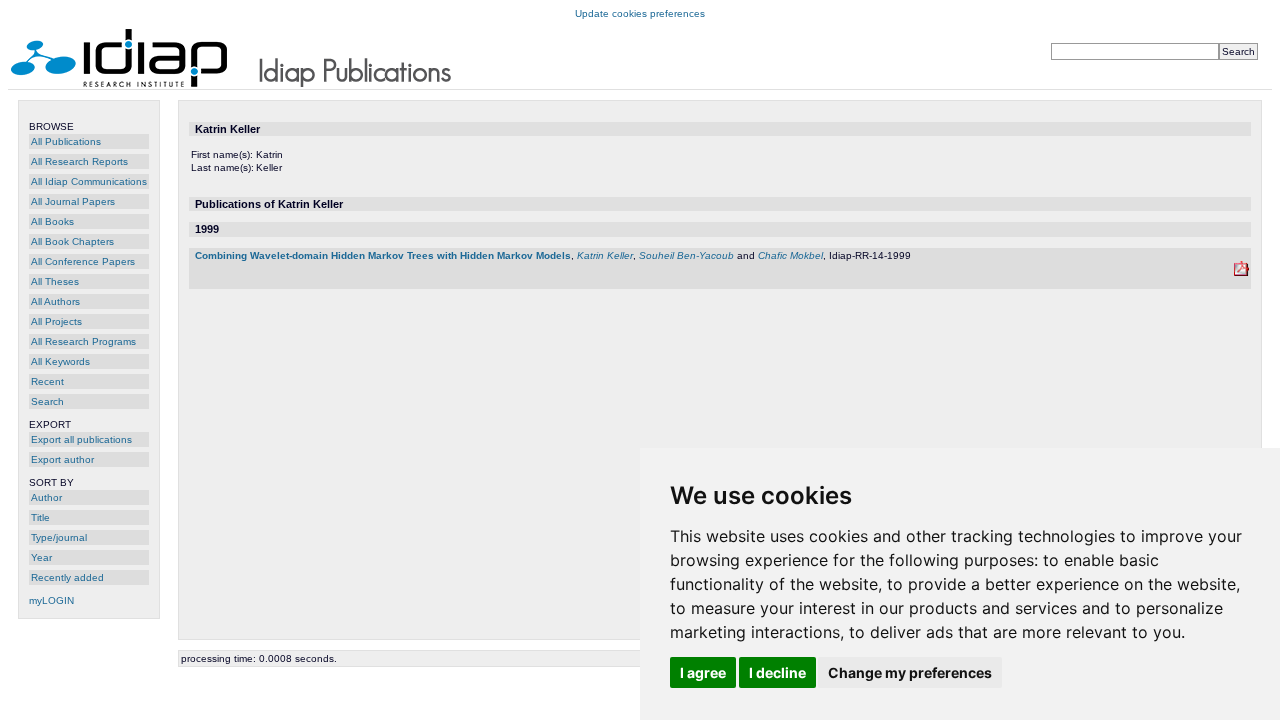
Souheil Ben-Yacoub (686, 255)
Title (40, 517)
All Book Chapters (72, 241)
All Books (52, 221)
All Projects (56, 321)
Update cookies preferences (640, 13)
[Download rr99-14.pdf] (1241, 272)
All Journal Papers (73, 201)
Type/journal (59, 537)
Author (46, 497)
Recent (47, 381)
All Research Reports (79, 161)
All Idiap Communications (89, 181)
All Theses (55, 281)
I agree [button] (703, 672)
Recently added (67, 577)
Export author (62, 459)
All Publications (66, 141)
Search (47, 401)
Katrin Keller (605, 255)
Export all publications (81, 439)
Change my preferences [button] (910, 672)
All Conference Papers (83, 261)
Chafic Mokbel (790, 255)
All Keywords (60, 361)
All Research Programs (83, 341)
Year (41, 557)
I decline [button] (777, 672)
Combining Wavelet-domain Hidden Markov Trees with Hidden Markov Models (383, 255)
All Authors (55, 301)
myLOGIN (51, 600)
